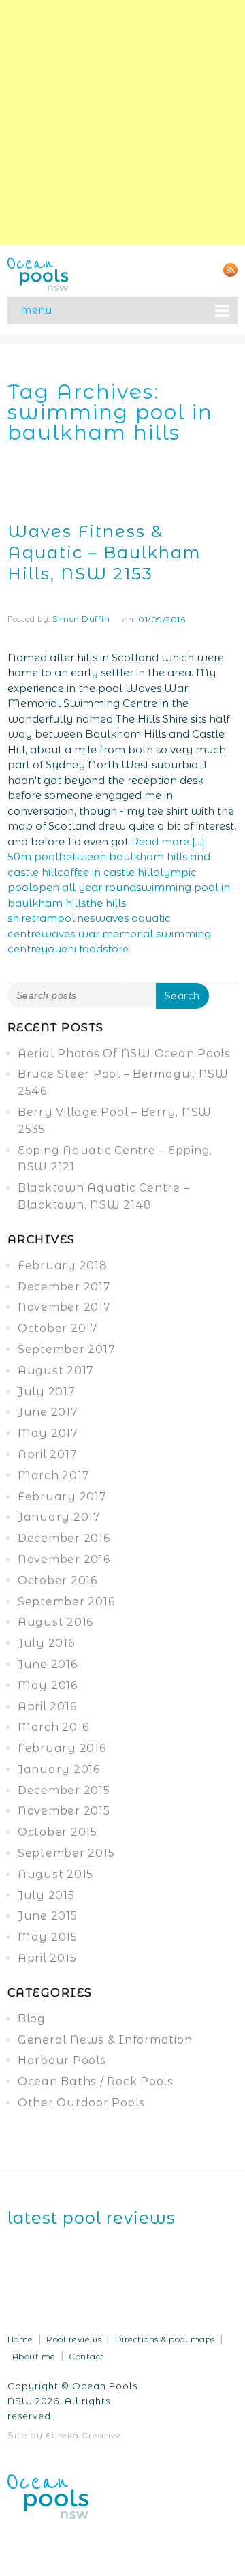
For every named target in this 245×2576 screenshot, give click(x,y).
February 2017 (62, 1497)
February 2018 (63, 1266)
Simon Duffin (81, 619)
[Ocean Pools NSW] (38, 273)
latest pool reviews (92, 2218)
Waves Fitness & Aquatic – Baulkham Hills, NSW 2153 (104, 552)
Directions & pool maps (165, 2339)
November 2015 (64, 1811)
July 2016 (46, 1643)
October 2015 (58, 1832)
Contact (86, 2356)
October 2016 (58, 1580)
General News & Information (105, 2040)
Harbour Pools (62, 2060)
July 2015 (46, 1895)
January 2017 (59, 1517)
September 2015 (66, 1853)
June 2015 (48, 1916)
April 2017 (48, 1454)
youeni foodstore (85, 949)
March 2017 (54, 1475)
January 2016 (59, 1769)
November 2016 (64, 1559)
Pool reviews (74, 2339)
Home (20, 2339)
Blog (32, 2019)
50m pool (33, 857)
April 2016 (47, 1707)
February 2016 (62, 1748)
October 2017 (58, 1328)
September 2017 (67, 1349)
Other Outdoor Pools (81, 2103)
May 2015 (48, 1937)
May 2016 (48, 1685)
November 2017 (64, 1307)
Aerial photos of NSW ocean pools (124, 1054)
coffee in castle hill (105, 872)
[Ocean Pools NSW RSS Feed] (230, 269)
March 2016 (53, 1727)
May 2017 (48, 1433)
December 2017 (64, 1287)
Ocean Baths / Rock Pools (96, 2081)
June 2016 (48, 1664)
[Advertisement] (122, 123)
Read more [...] (168, 842)
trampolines (63, 918)
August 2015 (55, 1874)
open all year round (84, 887)
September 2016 (66, 1602)
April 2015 (47, 1958)
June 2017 (48, 1412)
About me (34, 2356)
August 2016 (55, 1622)
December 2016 (64, 1538)
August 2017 (56, 1370)
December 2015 (64, 1790)
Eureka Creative (84, 2435)
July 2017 (47, 1392)
